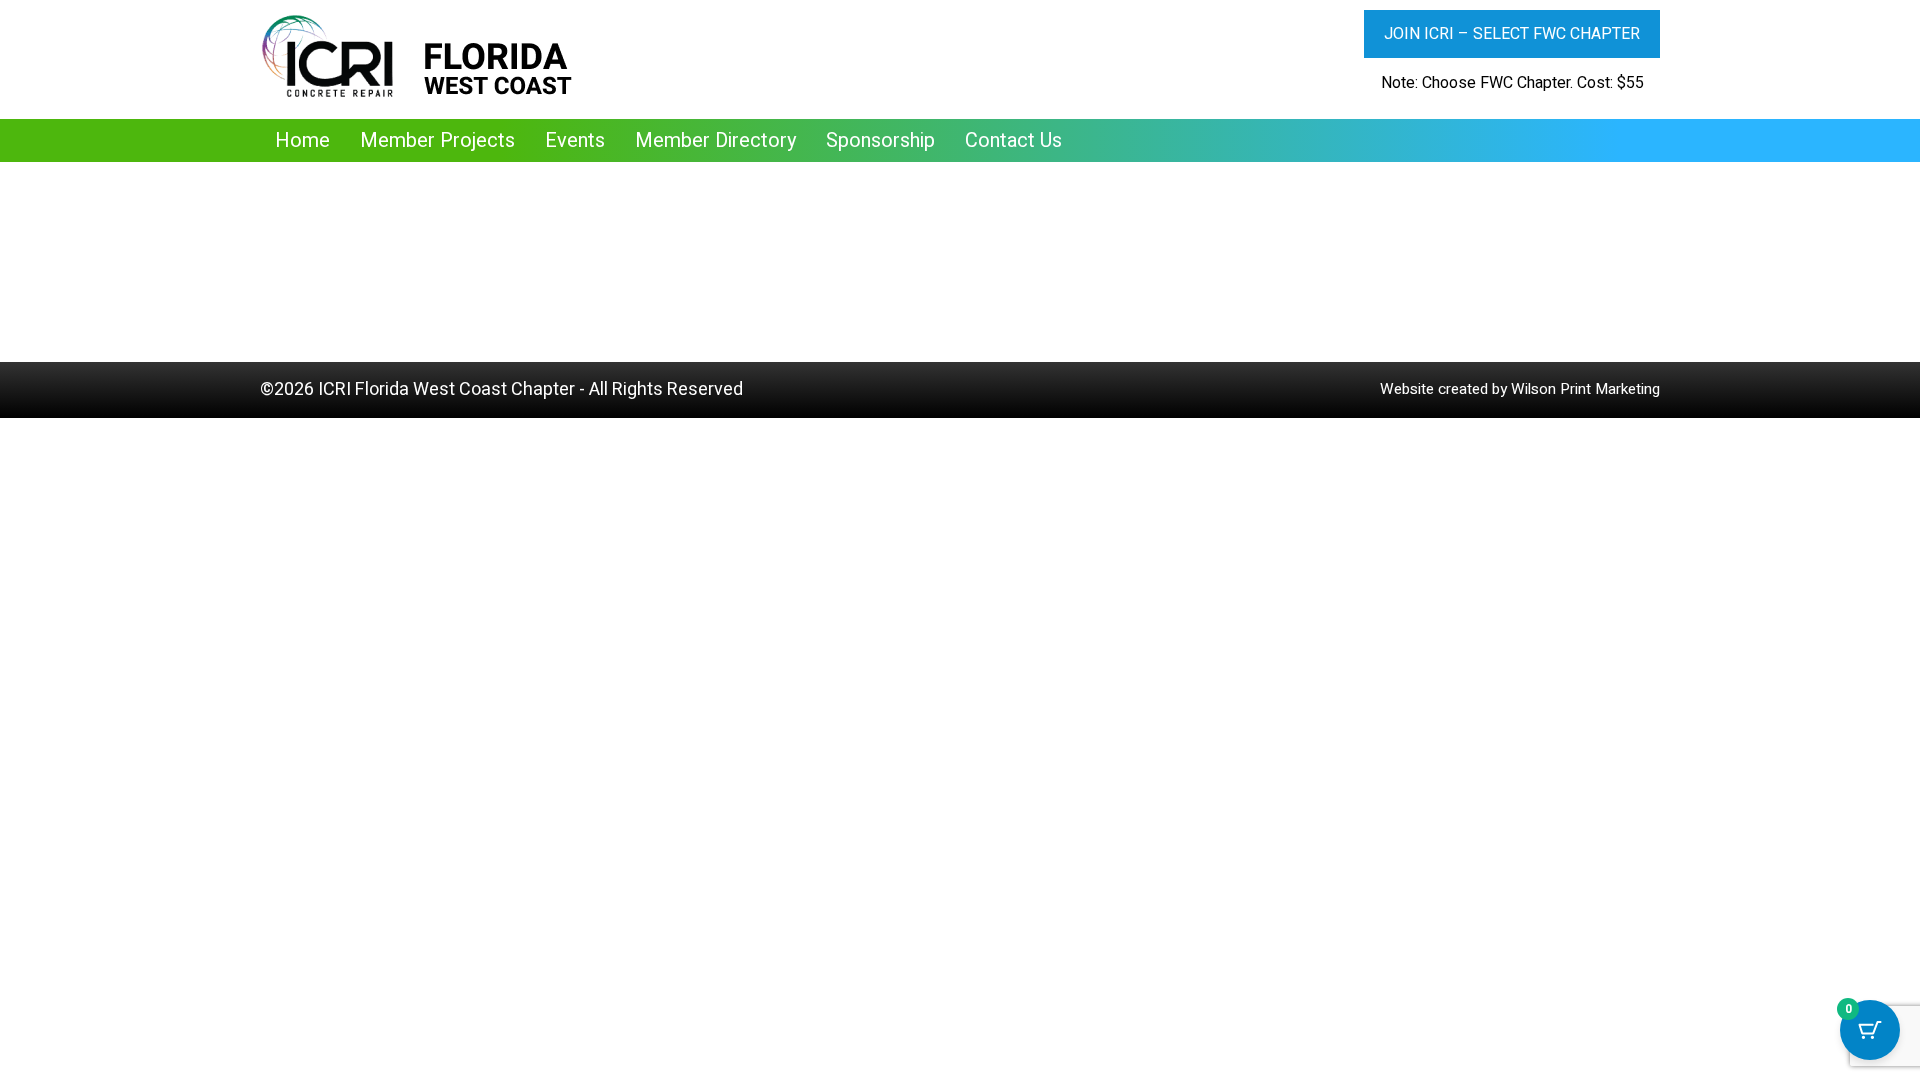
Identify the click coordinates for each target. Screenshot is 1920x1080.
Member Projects (437, 140)
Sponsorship (880, 140)
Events (575, 140)
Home (302, 140)
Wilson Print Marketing (1585, 389)
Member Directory (715, 140)
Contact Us (1013, 140)
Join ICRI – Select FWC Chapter (1512, 34)
